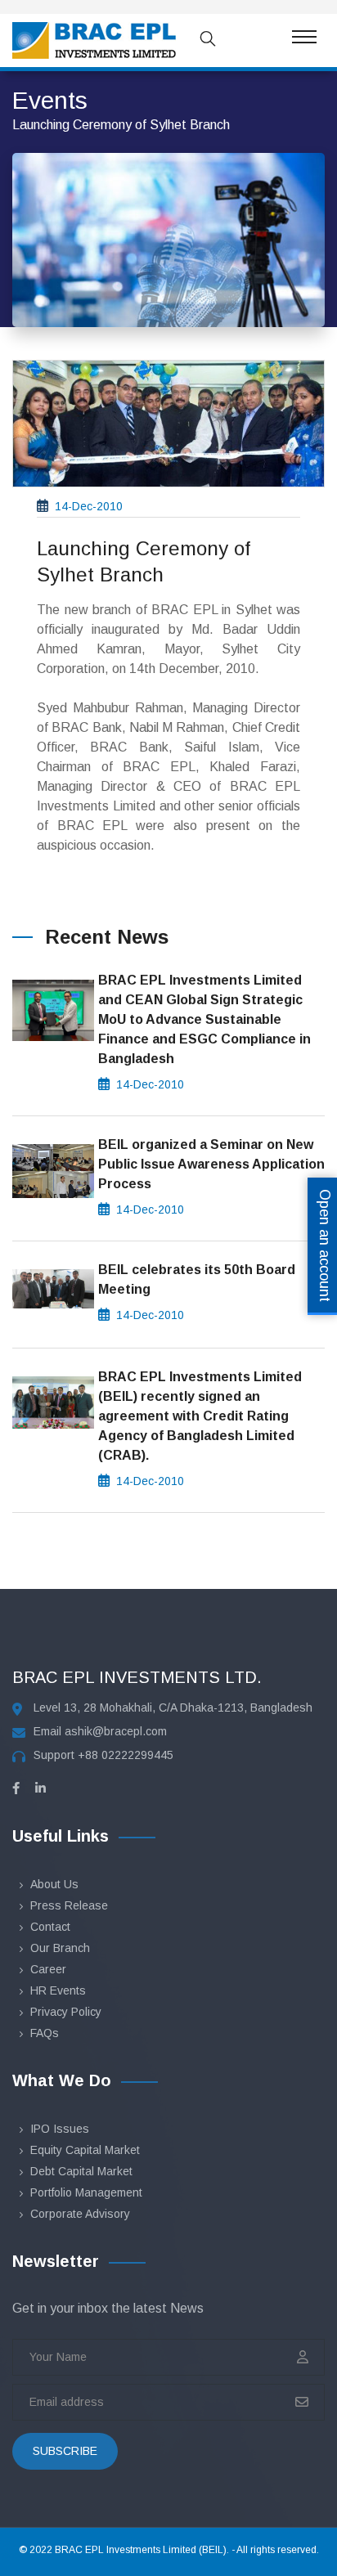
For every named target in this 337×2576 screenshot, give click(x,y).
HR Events (58, 1990)
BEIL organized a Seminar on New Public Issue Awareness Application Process (211, 1164)
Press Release (69, 1905)
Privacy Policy (66, 2012)
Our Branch (60, 1948)
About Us (54, 1884)
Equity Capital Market (85, 2150)
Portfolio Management (86, 2192)
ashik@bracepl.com (116, 1731)
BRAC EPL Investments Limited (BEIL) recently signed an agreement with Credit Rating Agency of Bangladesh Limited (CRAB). (200, 1416)
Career (48, 1969)
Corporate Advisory (80, 2214)
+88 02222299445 (126, 1755)
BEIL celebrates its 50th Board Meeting (197, 1279)
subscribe (65, 2451)
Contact (50, 1927)
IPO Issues (60, 2129)
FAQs (45, 2033)
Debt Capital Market (81, 2171)
